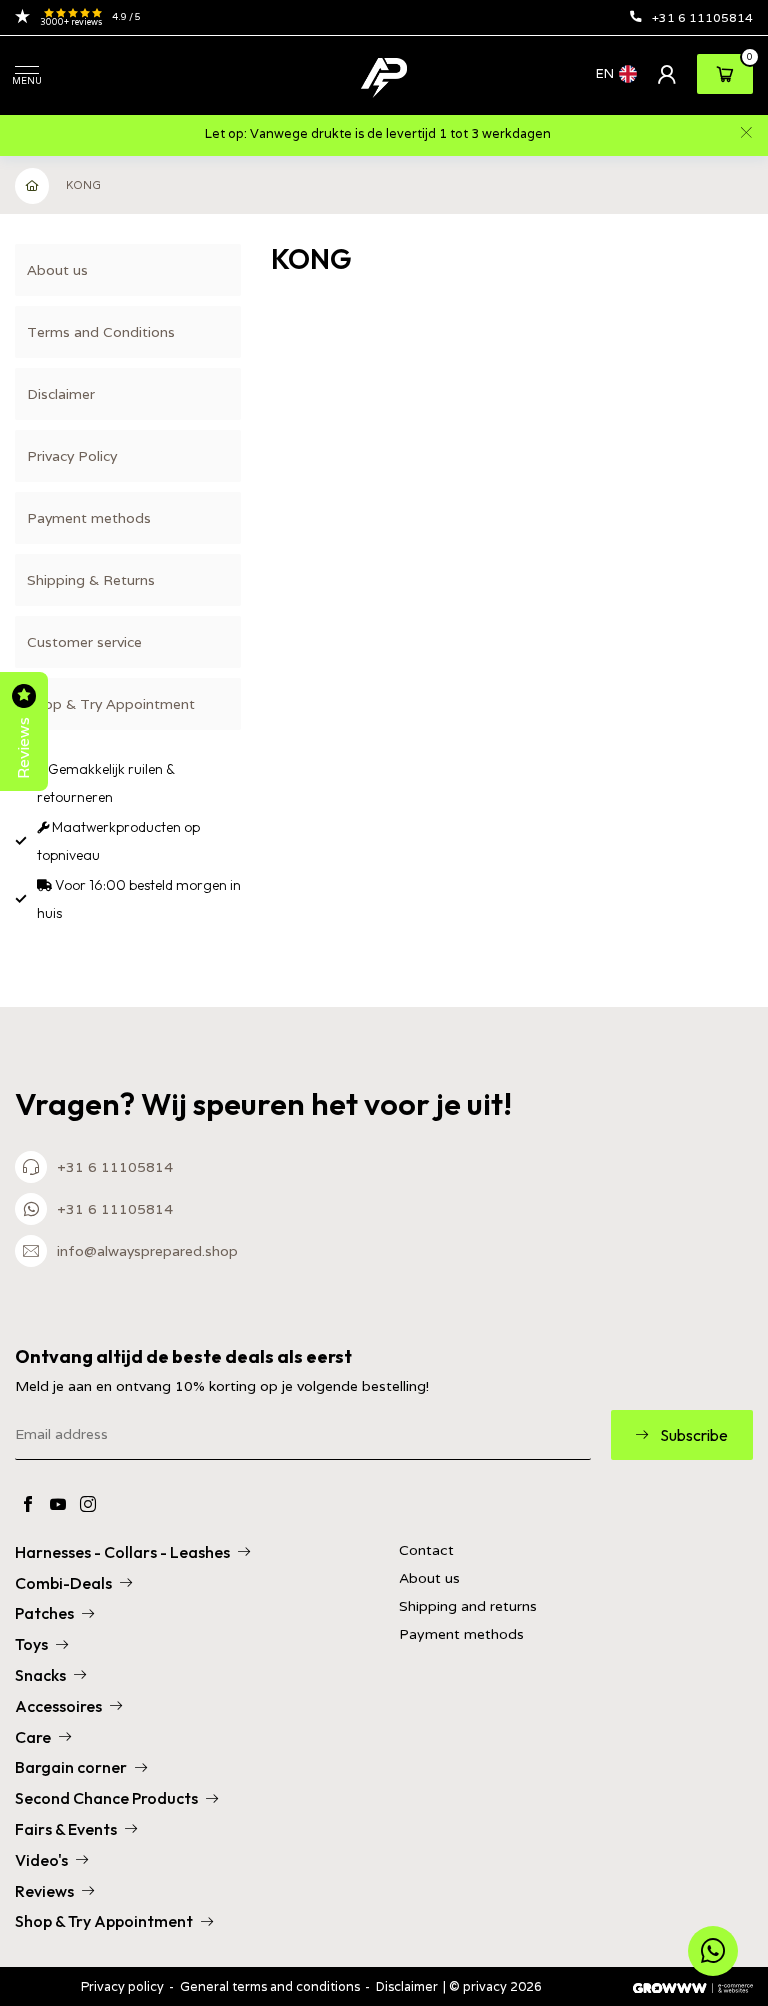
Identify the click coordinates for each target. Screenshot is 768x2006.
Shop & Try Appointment (111, 704)
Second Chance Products (106, 1798)
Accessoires (58, 1706)
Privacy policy (122, 1986)
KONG (83, 185)
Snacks (40, 1675)
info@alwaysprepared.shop (147, 1251)
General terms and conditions (270, 1986)
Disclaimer (61, 394)
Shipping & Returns (91, 580)
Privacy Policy (72, 456)
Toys (31, 1644)
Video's (41, 1860)
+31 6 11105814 (702, 17)
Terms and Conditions (101, 332)
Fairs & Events (66, 1829)
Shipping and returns (468, 1606)
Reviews (44, 1891)
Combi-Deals (63, 1583)
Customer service (84, 642)
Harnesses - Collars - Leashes (122, 1552)
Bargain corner (71, 1767)
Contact (426, 1550)
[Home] (33, 186)
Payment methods (89, 518)
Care (33, 1737)
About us (57, 270)
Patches (44, 1613)
